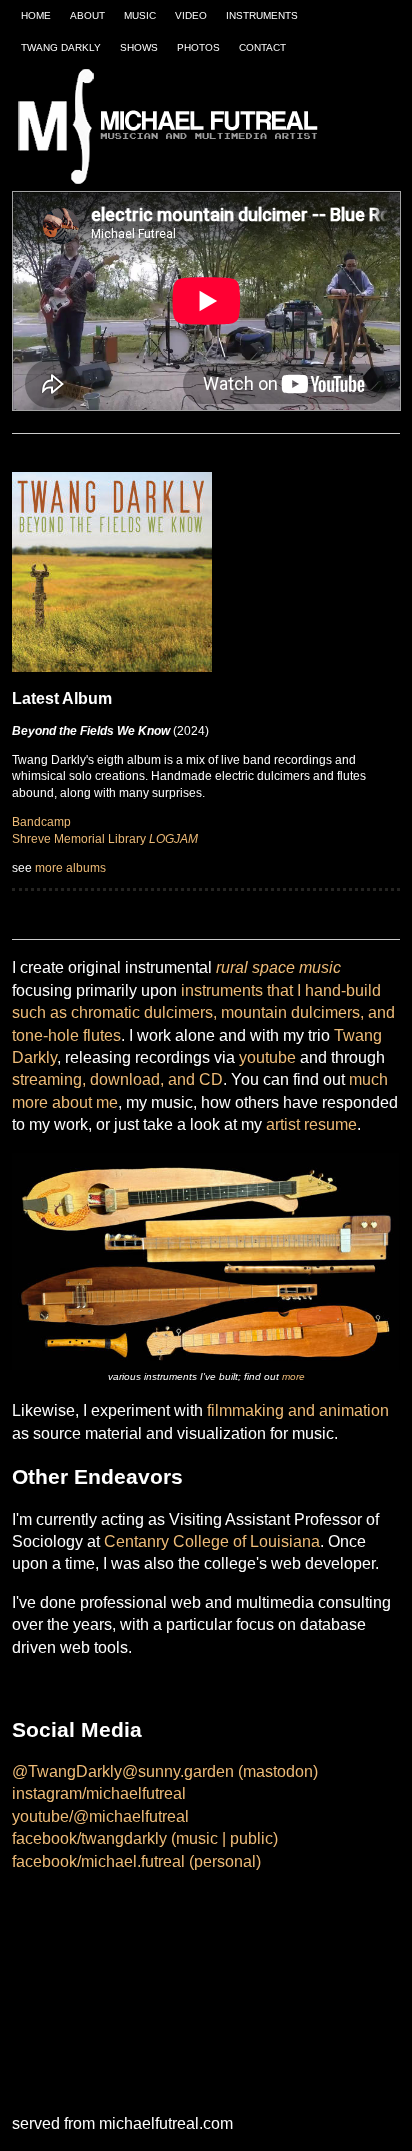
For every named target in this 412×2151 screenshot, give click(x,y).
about (87, 15)
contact (262, 47)
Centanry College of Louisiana (212, 1541)
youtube (267, 1057)
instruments (262, 15)
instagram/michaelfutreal (99, 1793)
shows (139, 47)
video (191, 15)
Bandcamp (41, 822)
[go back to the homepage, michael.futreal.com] (172, 127)
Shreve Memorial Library (105, 839)
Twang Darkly (61, 47)
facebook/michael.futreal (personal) (136, 1861)
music (140, 15)
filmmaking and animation (298, 1410)
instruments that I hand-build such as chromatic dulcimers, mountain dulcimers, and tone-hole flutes (203, 1013)
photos (198, 47)
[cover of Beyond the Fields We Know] (112, 570)
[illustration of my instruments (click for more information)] (205, 1260)
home (36, 15)
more (293, 1376)
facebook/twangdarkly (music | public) (145, 1838)
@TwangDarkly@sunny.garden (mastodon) (165, 1771)
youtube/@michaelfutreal (100, 1816)
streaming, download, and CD (117, 1079)
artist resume (311, 1124)
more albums (70, 868)
